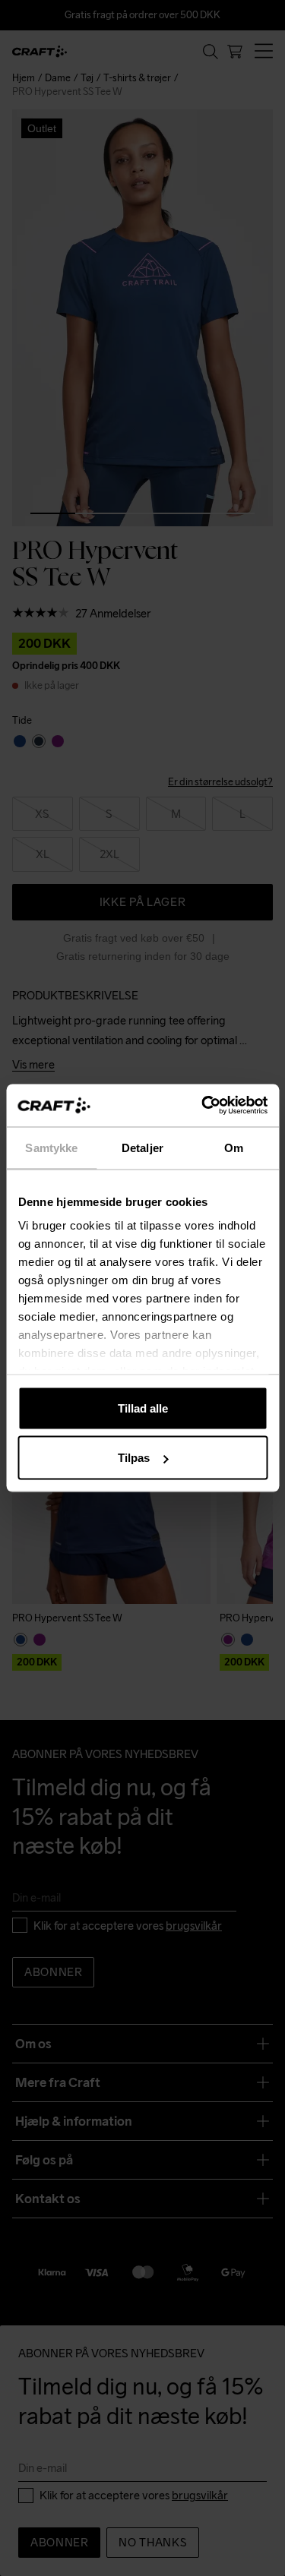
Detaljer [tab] (142, 1147)
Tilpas (134, 1458)
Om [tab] (234, 1147)
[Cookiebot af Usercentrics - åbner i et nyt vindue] (203, 1106)
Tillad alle (143, 1408)
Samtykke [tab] (51, 1147)
